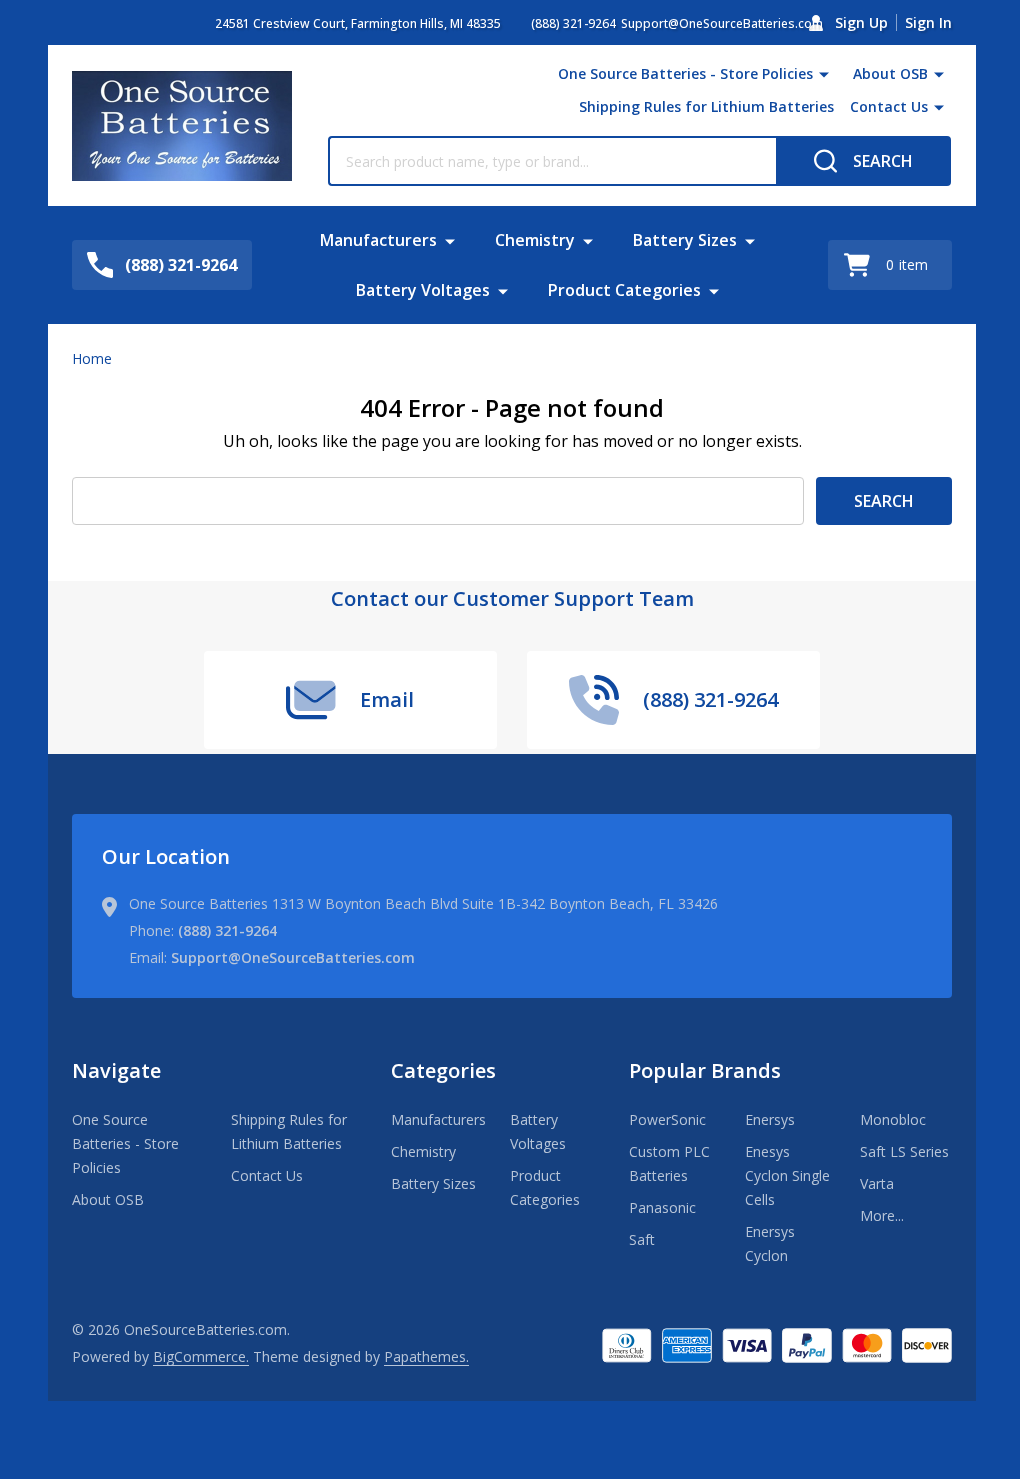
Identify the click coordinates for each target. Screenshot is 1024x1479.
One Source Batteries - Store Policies (685, 73)
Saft (642, 1239)
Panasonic (662, 1207)
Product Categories (624, 290)
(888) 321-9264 (227, 930)
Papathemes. (426, 1356)
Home (92, 358)
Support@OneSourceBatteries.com (293, 957)
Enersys (770, 1119)
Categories (443, 1070)
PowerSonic (667, 1119)
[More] (824, 74)
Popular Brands (705, 1070)
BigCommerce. (201, 1356)
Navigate (116, 1070)
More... (882, 1215)
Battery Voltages (423, 290)
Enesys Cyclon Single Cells (787, 1175)
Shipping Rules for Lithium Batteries (706, 106)
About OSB (890, 73)
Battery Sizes (685, 240)
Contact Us (889, 106)
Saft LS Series (904, 1151)
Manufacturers (378, 240)
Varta (877, 1183)
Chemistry (535, 240)
